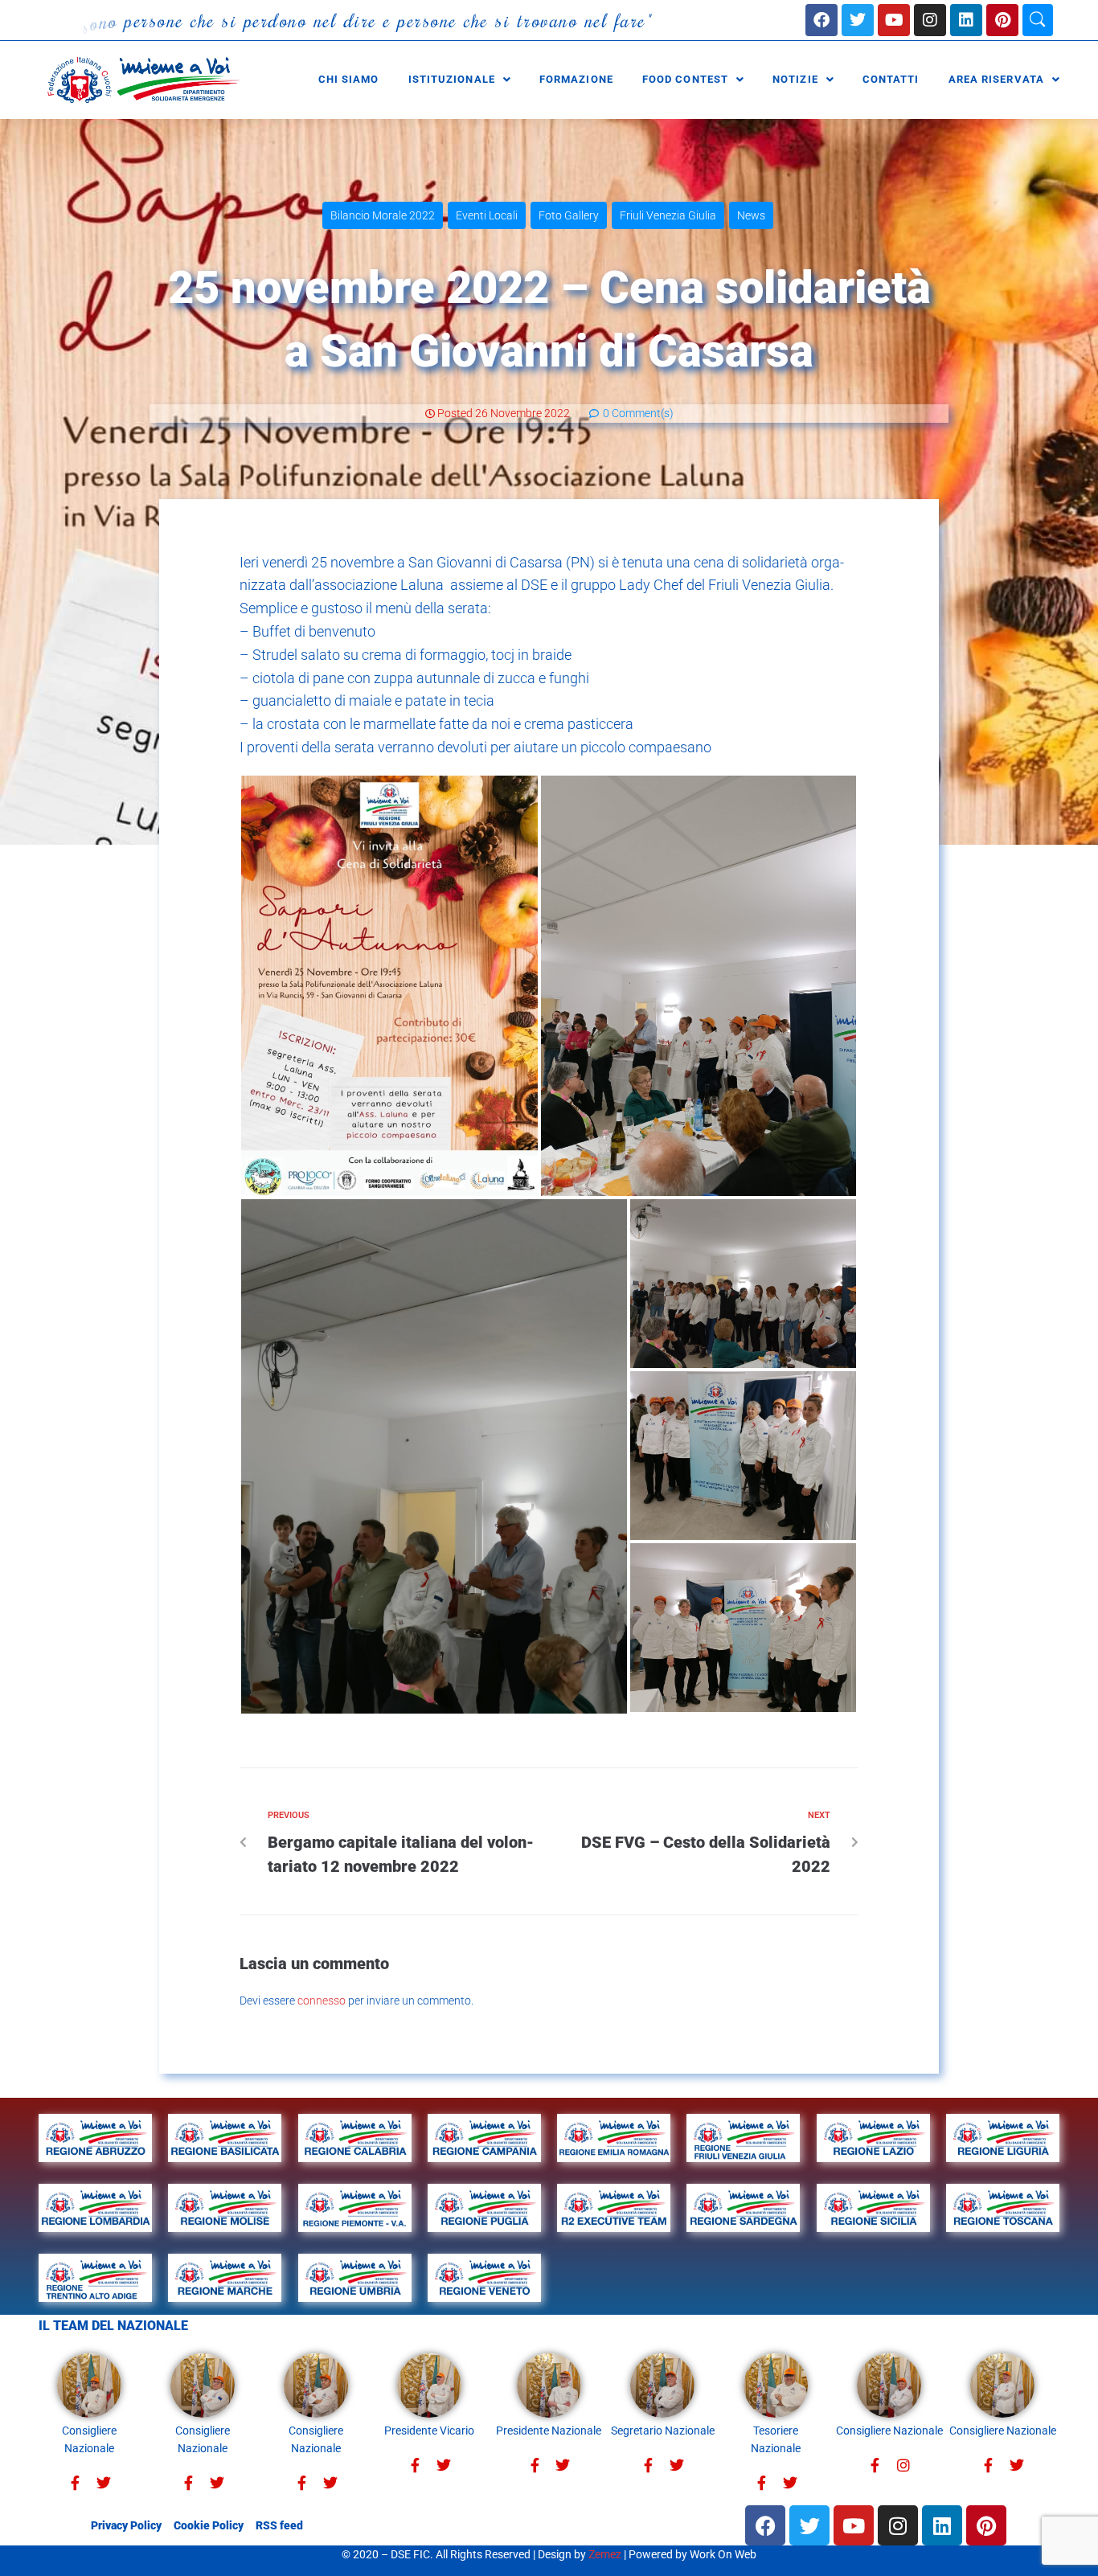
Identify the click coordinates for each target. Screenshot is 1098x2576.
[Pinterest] (1002, 20)
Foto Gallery (569, 215)
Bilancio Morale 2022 (383, 215)
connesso (322, 2001)
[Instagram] (930, 20)
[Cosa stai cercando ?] (1038, 20)
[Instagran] (903, 2465)
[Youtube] (894, 20)
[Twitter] (103, 2483)
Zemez (605, 2554)
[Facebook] (821, 20)
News (751, 215)
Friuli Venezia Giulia (668, 215)
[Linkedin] (966, 20)
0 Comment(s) (637, 413)
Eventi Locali (487, 215)
